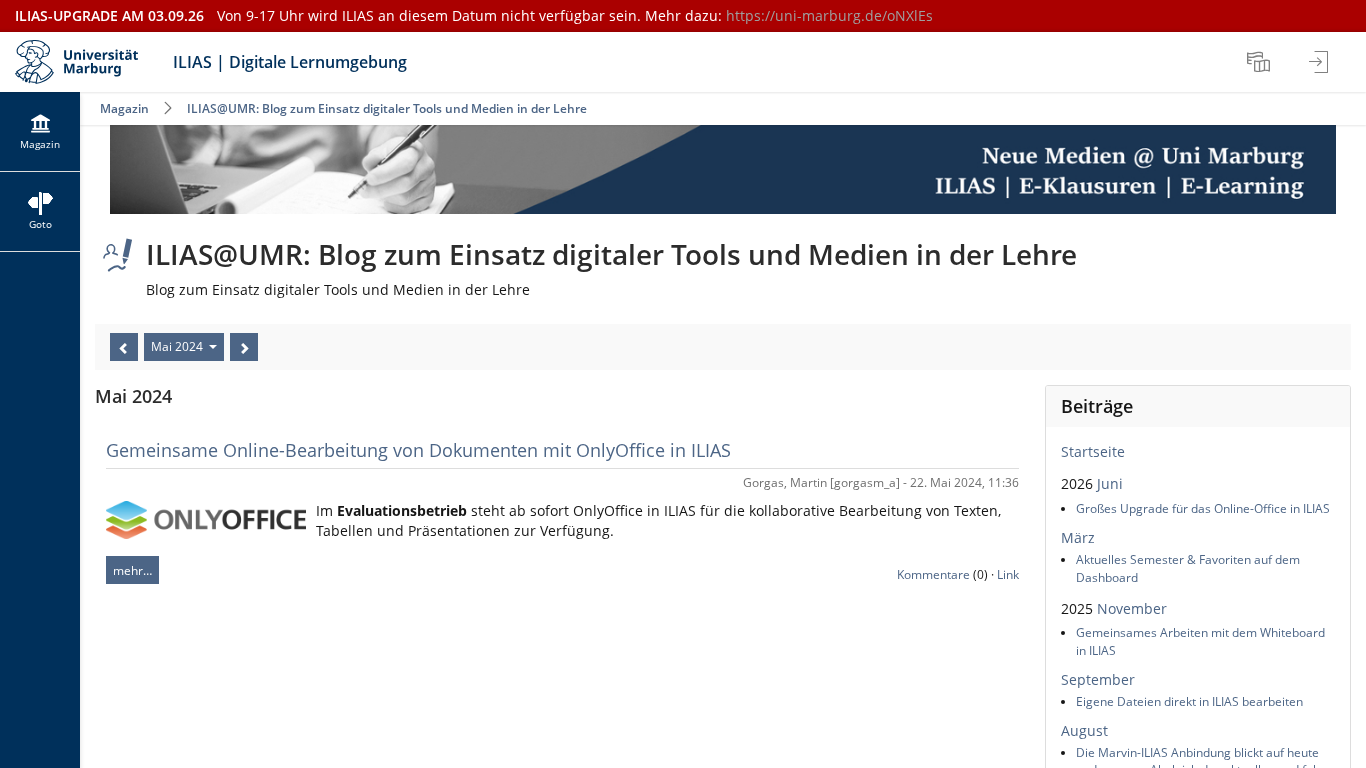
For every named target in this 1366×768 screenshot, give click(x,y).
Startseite (1093, 451)
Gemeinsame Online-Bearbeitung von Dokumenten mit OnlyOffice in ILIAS (418, 450)
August (1084, 730)
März (1078, 537)
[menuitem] (1261, 62)
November (1132, 608)
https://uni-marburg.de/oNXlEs (829, 15)
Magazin (124, 108)
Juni (1110, 483)
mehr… (132, 570)
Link (1008, 574)
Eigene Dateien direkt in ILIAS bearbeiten (1189, 701)
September (1098, 679)
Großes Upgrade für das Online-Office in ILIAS (1203, 508)
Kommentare (933, 574)
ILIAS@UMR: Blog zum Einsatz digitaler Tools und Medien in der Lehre (387, 108)
